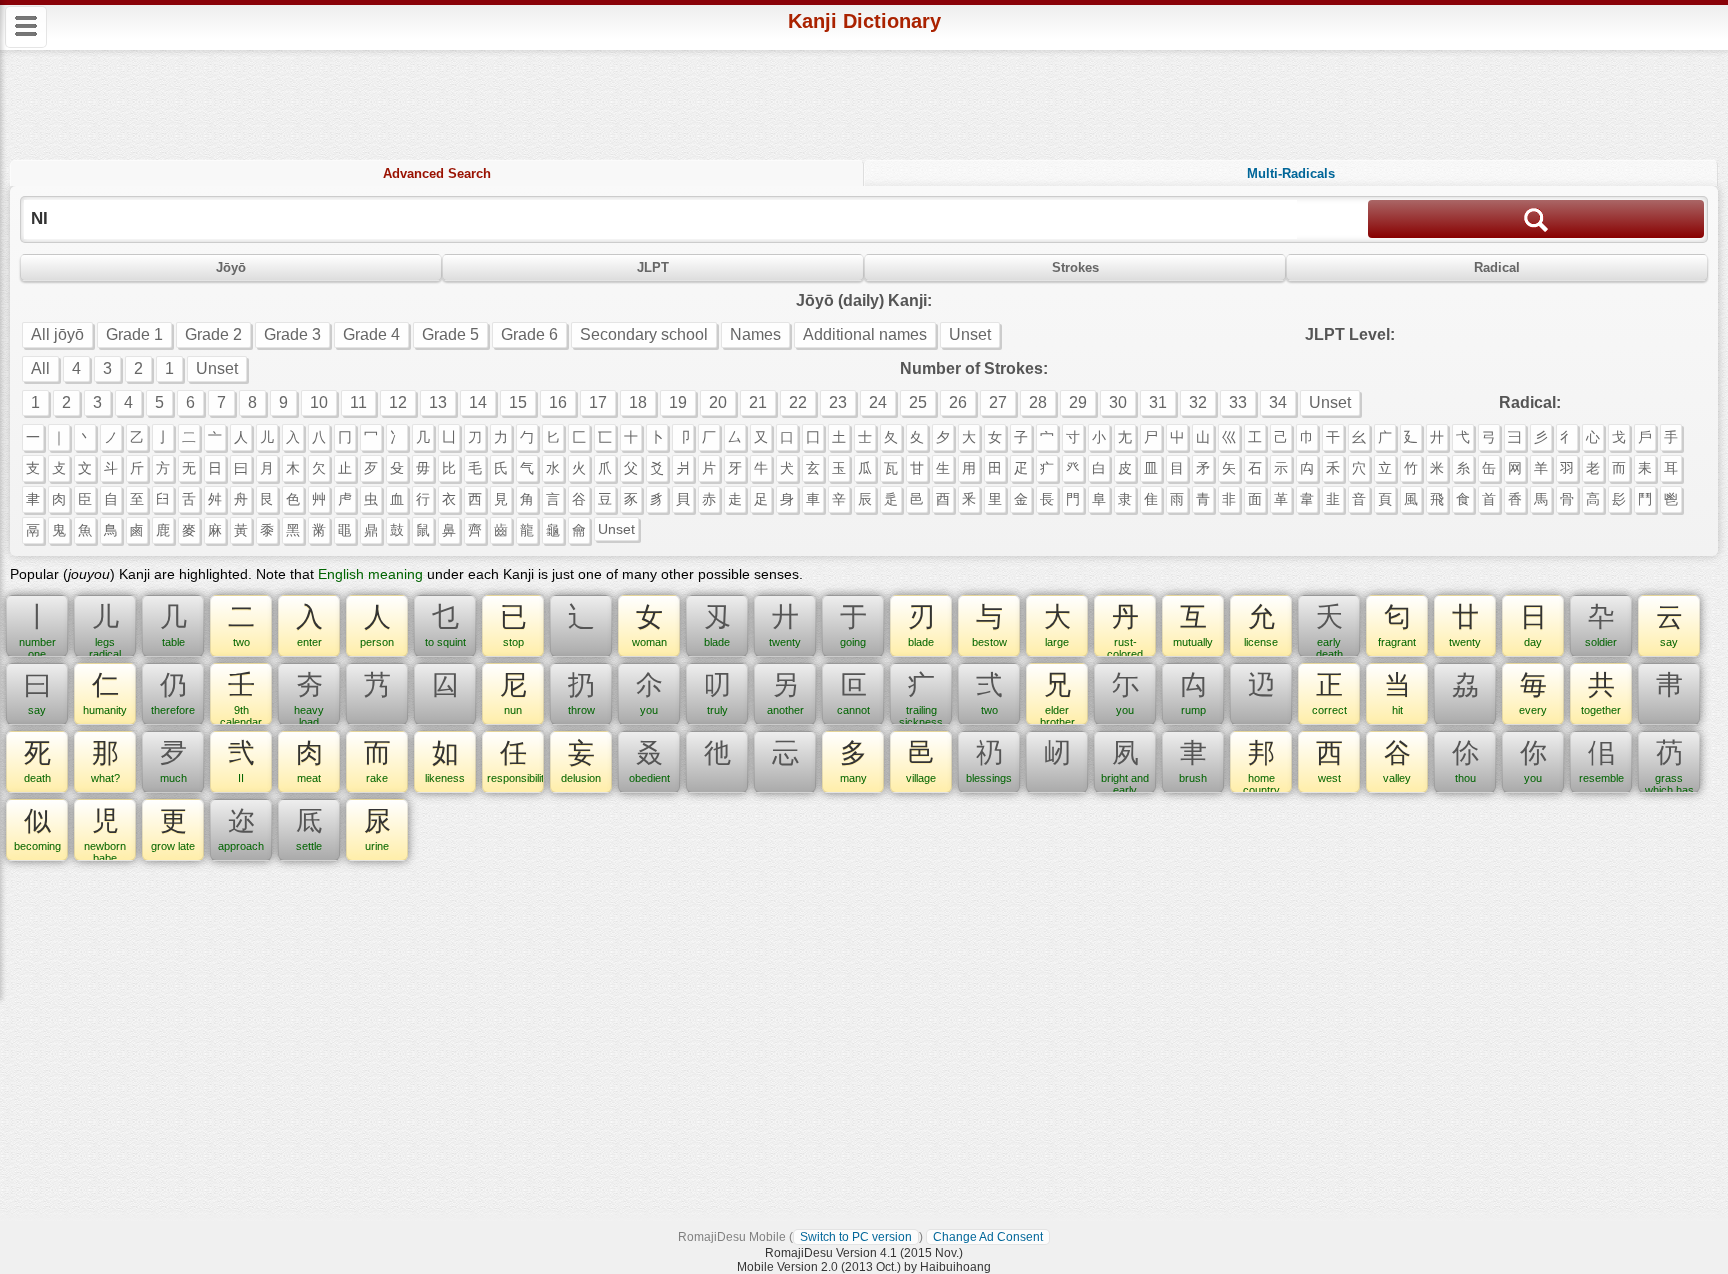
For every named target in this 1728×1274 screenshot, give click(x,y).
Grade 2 (213, 334)
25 (918, 402)
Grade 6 (529, 334)
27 (998, 402)
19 (678, 402)
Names (755, 334)
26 (958, 402)
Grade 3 (292, 334)
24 (878, 402)
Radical (1497, 267)
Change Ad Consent (988, 1237)
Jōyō (231, 267)
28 (1038, 402)
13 (438, 402)
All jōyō (57, 334)
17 (598, 402)
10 (319, 402)
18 (638, 402)
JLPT (653, 267)
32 (1198, 402)
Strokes (1075, 267)
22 (798, 402)
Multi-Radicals (1291, 173)
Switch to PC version (856, 1237)
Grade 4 (371, 334)
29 (1078, 402)
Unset (970, 334)
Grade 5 (450, 334)
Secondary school (644, 334)
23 (838, 402)
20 (718, 402)
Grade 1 (134, 334)
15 (518, 402)
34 (1278, 402)
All (40, 368)
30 (1118, 402)
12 (398, 402)
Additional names (865, 334)
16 (558, 402)
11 (358, 402)
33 (1238, 402)
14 (478, 402)
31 (1158, 402)
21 (758, 402)
